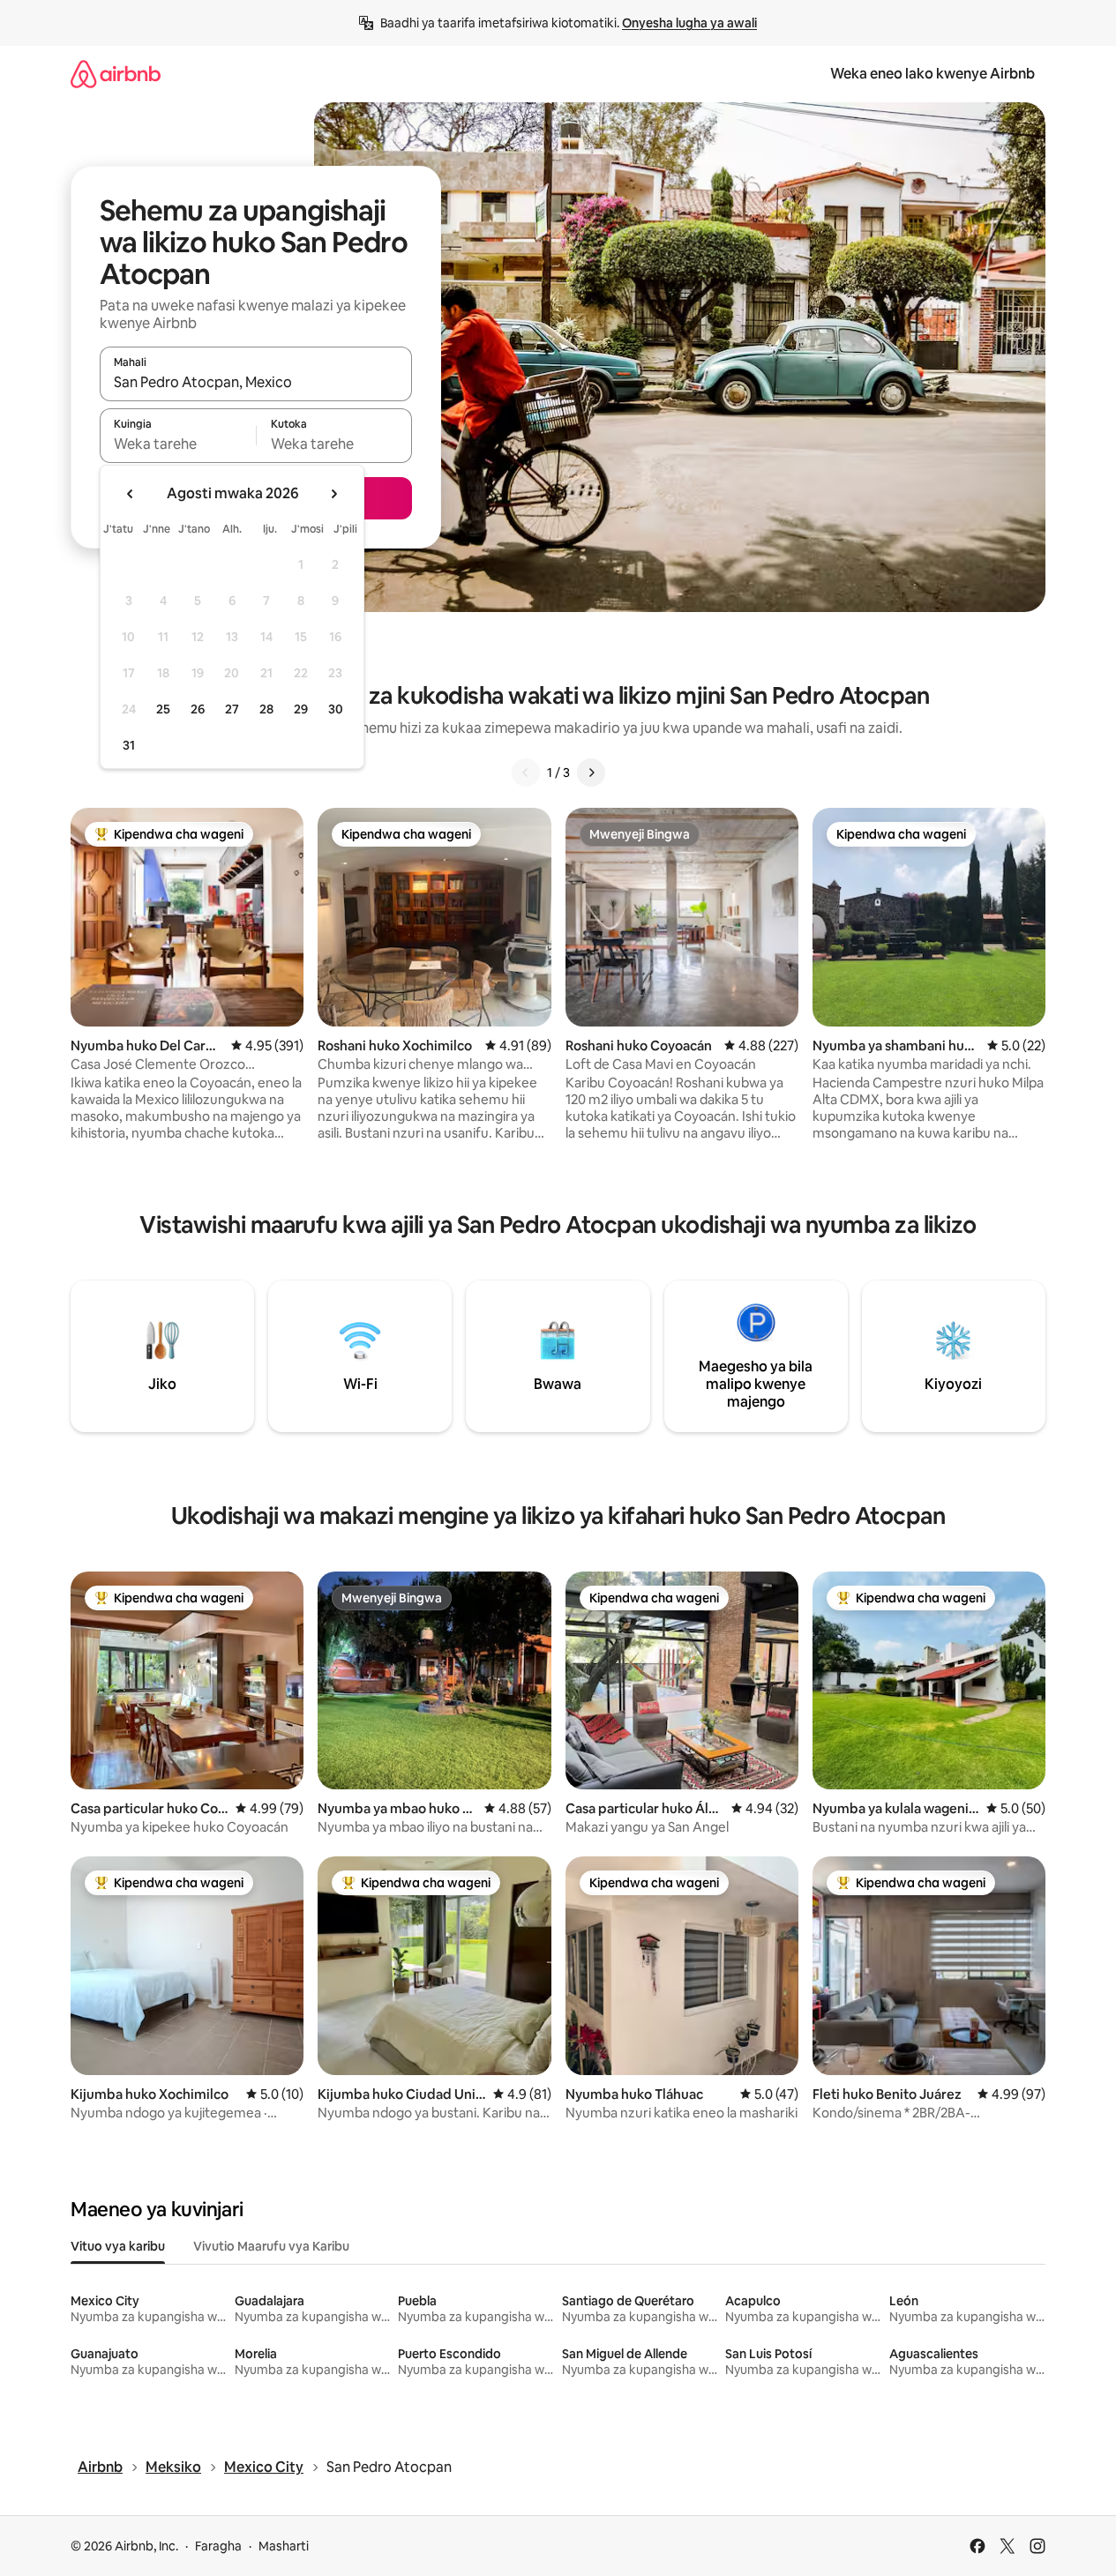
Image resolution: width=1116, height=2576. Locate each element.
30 (336, 709)
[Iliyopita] (526, 773)
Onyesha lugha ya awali (689, 23)
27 (232, 709)
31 (129, 745)
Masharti (284, 2546)
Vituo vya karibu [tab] (118, 2246)
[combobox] (256, 382)
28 (266, 709)
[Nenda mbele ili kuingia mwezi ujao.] (333, 494)
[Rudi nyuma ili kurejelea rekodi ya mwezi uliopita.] (131, 494)
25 (163, 709)
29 (301, 709)
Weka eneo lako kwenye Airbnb (932, 74)
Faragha (218, 2546)
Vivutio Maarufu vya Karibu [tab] (271, 2246)
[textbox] (178, 444)
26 (198, 709)
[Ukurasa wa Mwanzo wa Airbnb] (116, 74)
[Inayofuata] (591, 773)
